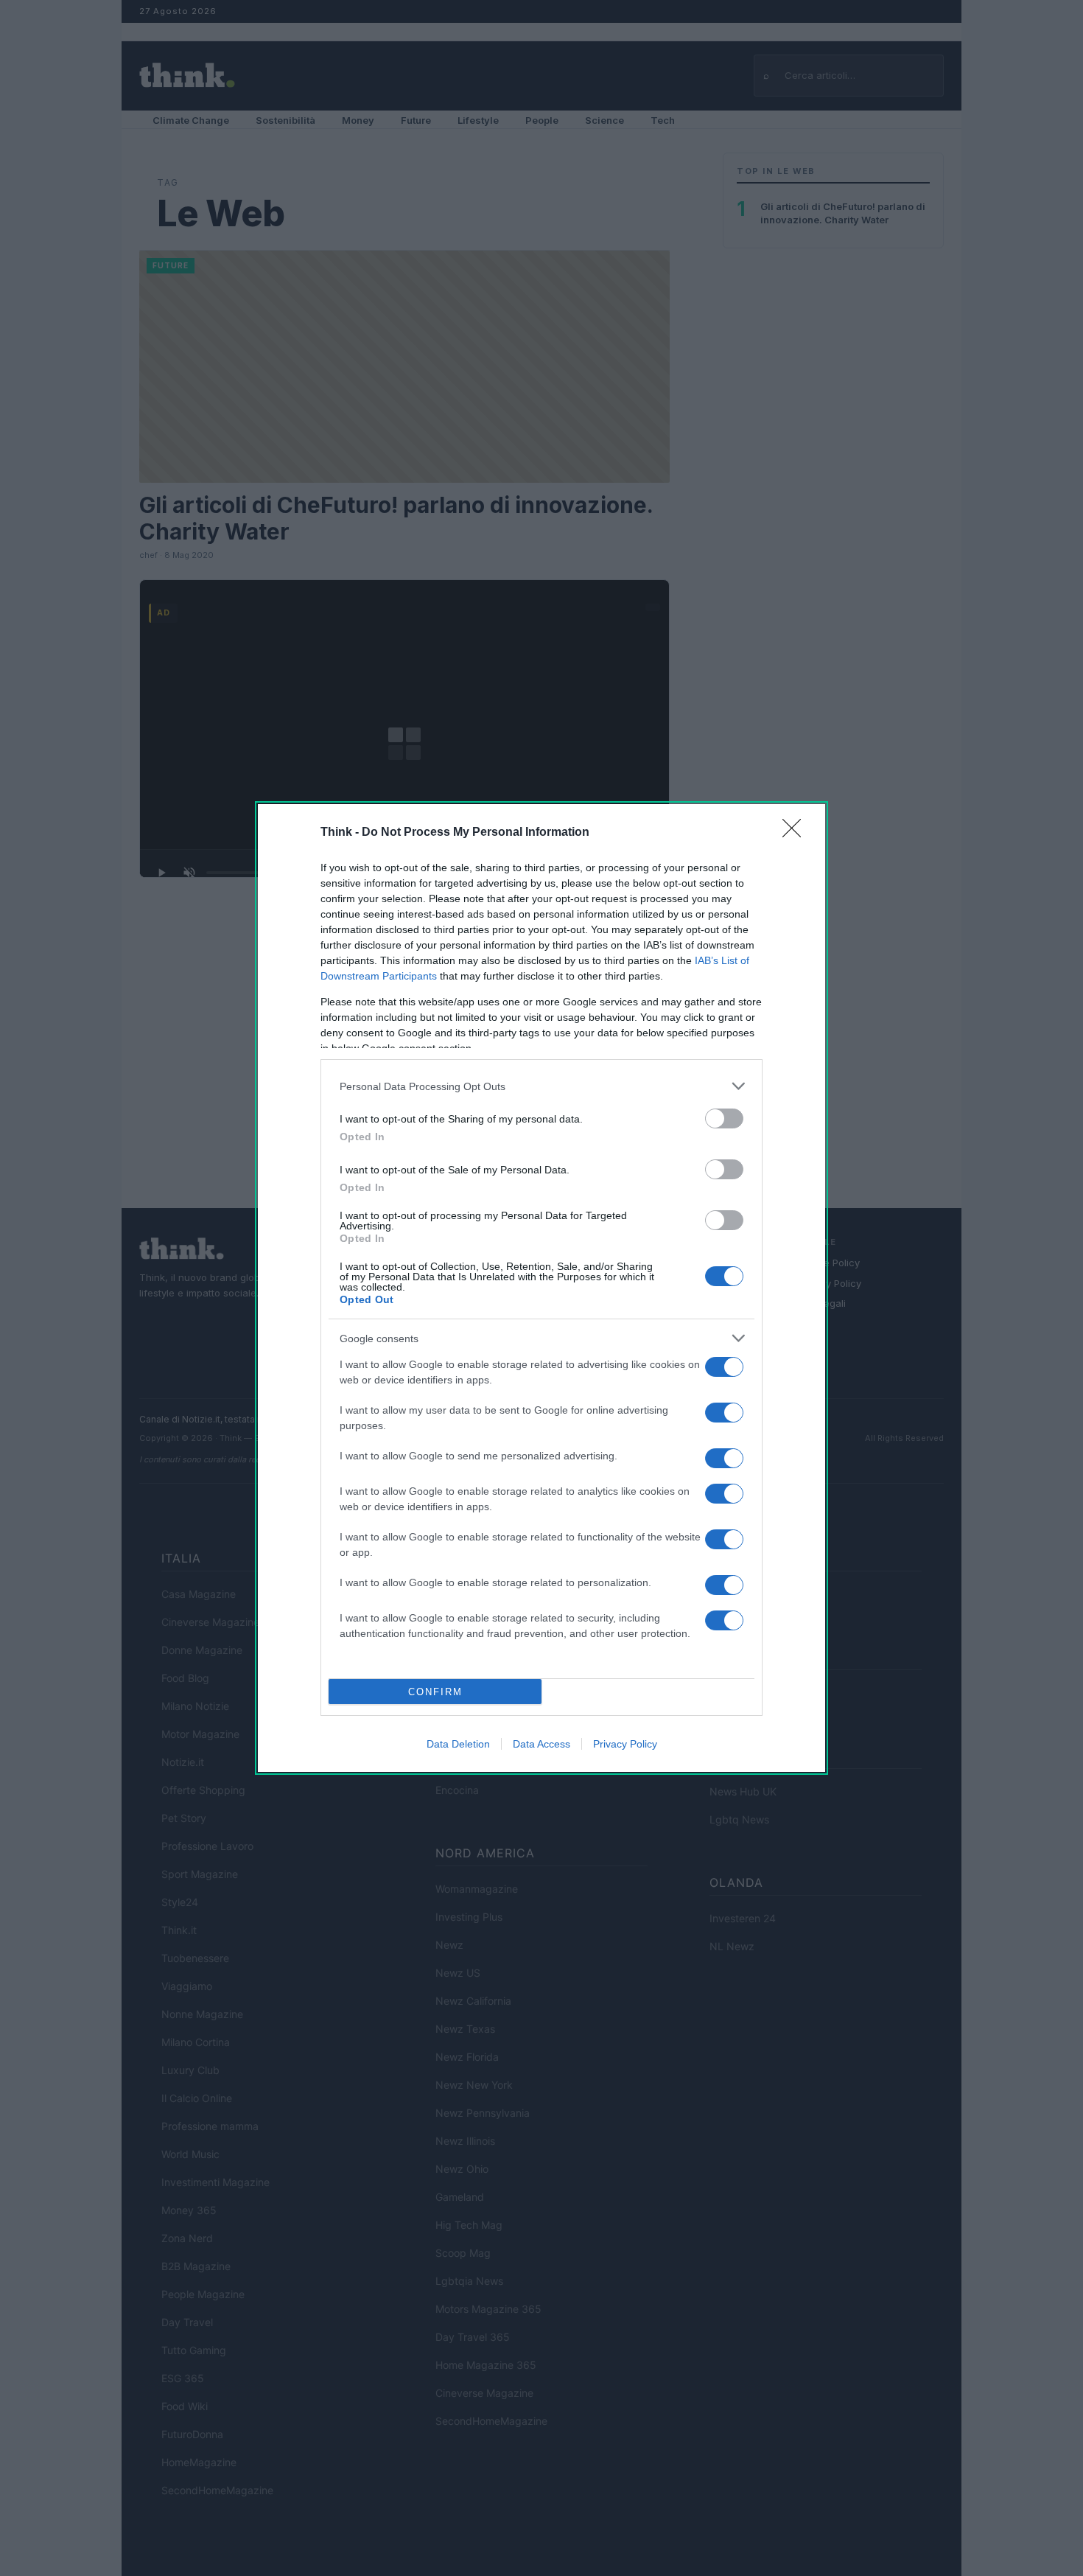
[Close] (796, 833)
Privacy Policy (625, 1744)
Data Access (541, 1744)
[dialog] (541, 1288)
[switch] (724, 1118)
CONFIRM (435, 1692)
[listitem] (541, 1086)
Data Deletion (458, 1744)
